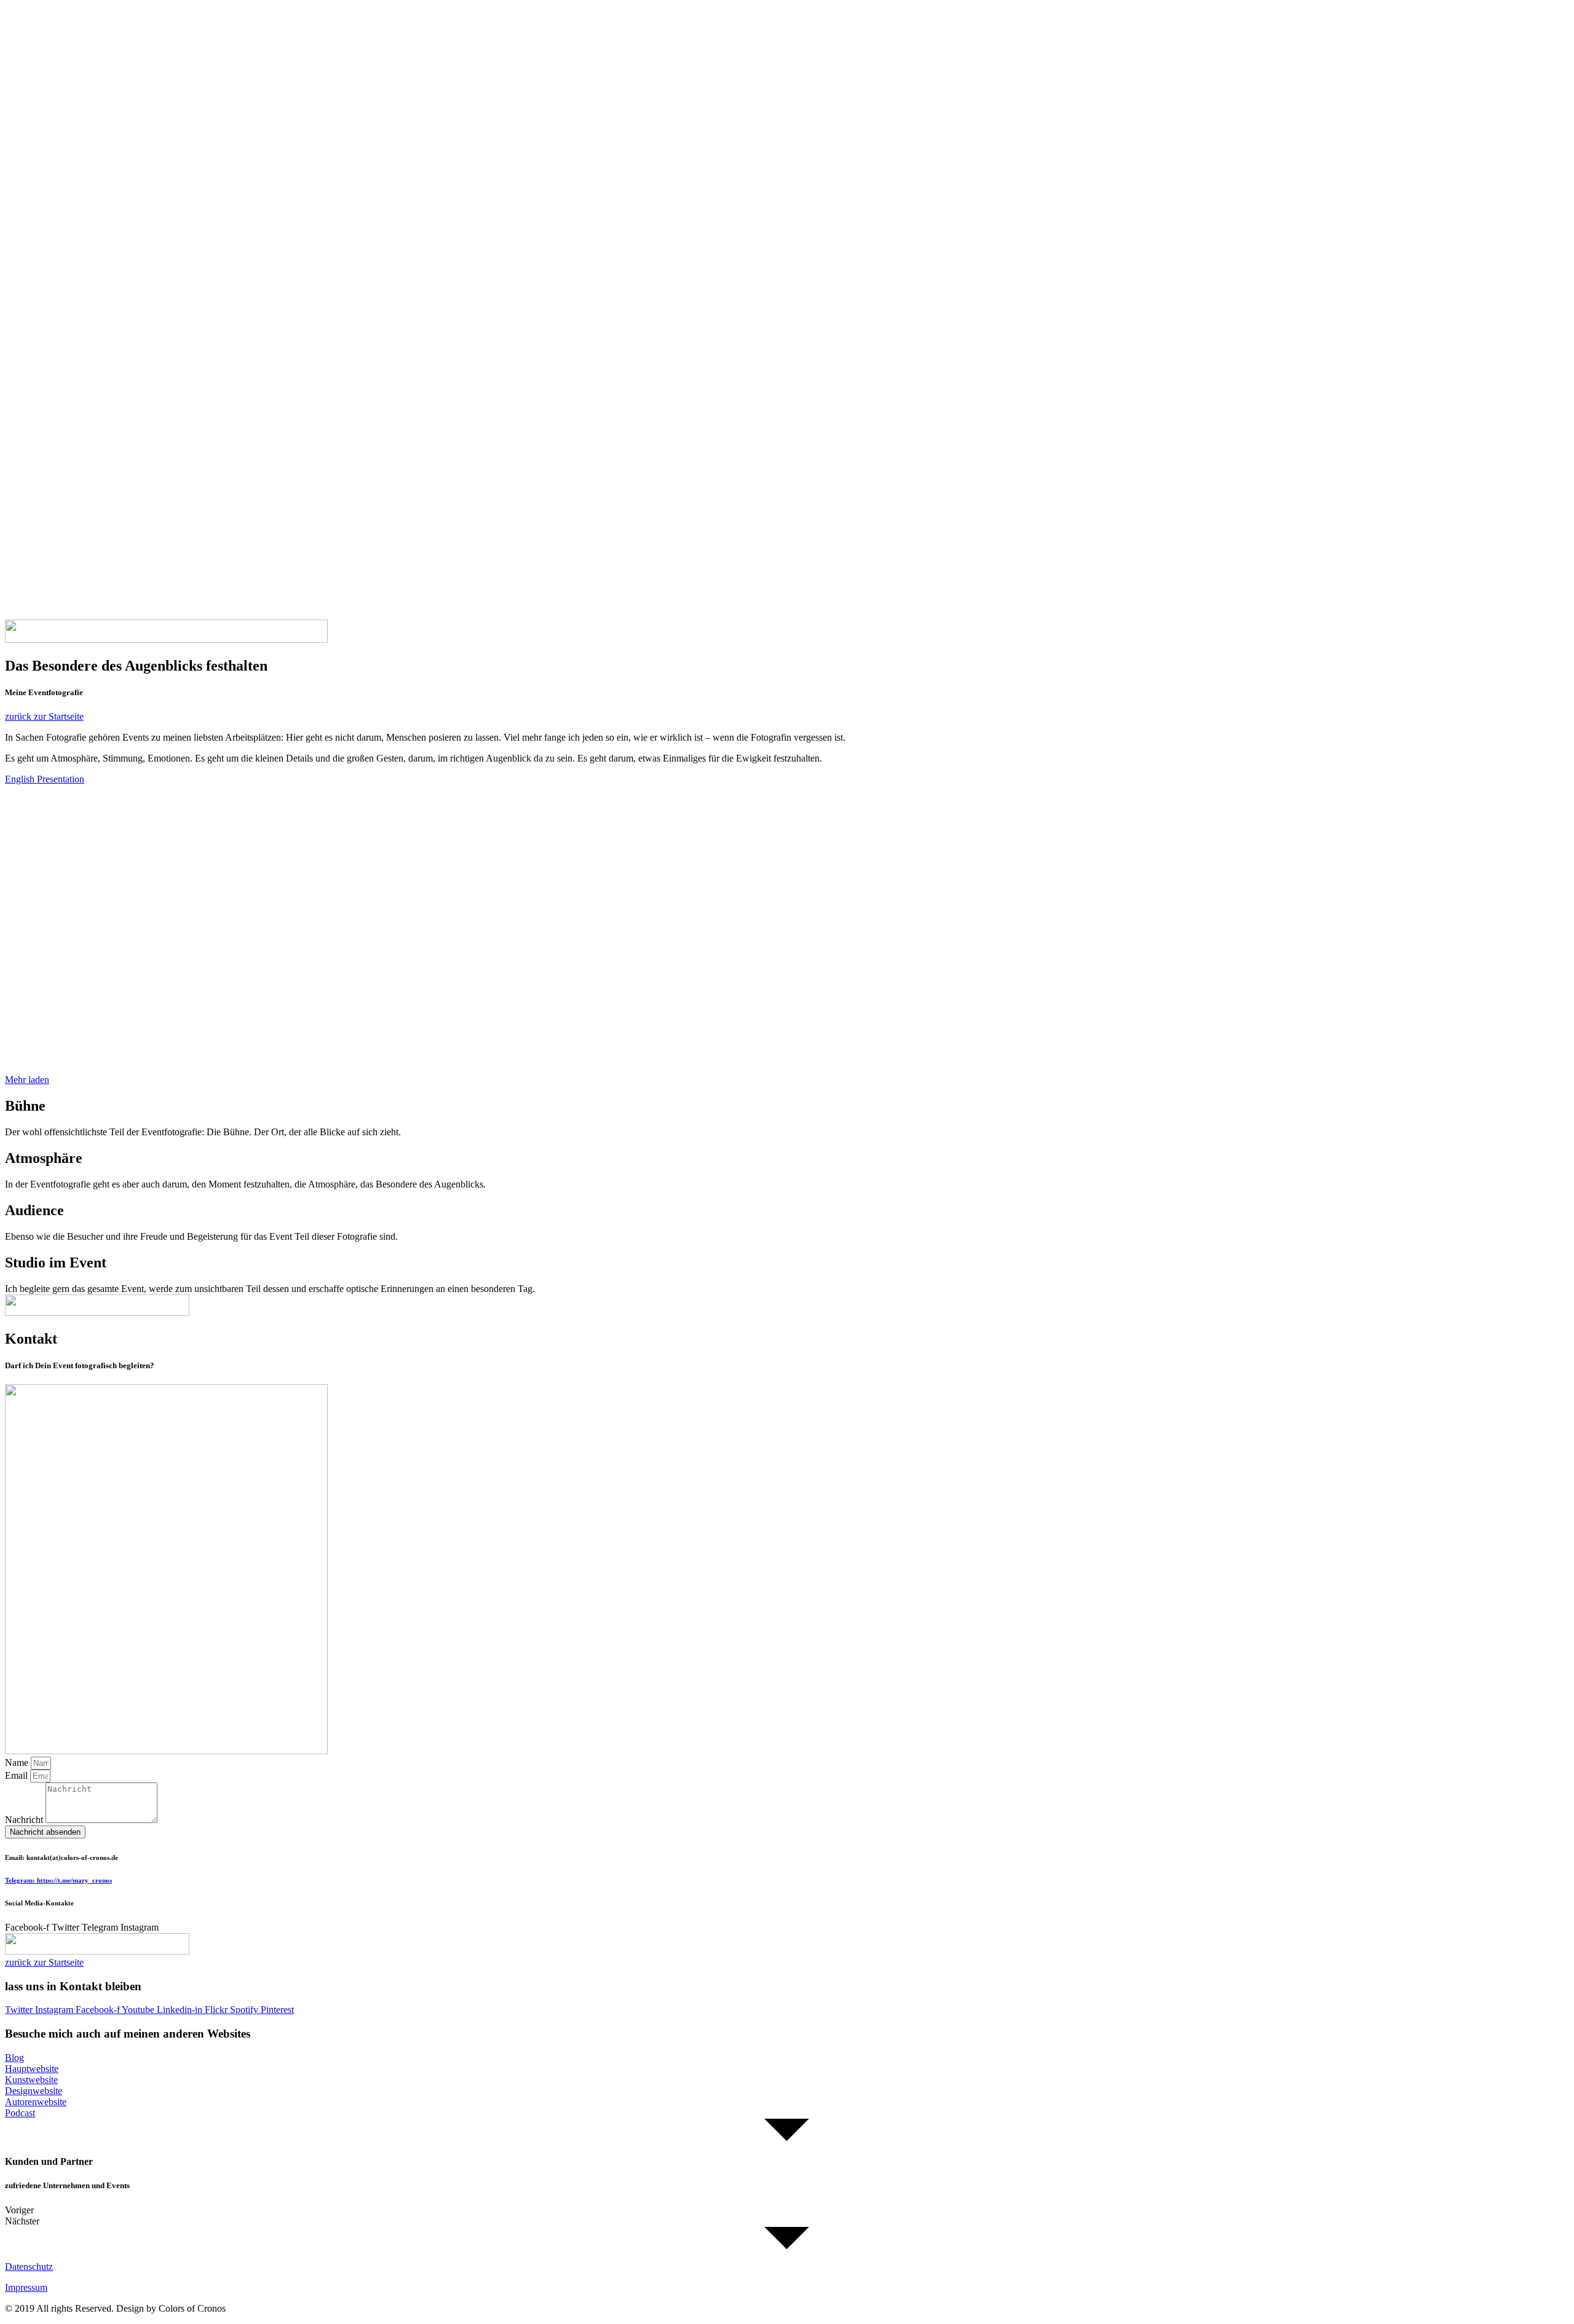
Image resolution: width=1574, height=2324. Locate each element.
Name (18, 1763)
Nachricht (25, 1820)
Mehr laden (27, 1080)
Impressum (26, 2287)
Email (18, 1775)
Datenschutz (29, 2267)
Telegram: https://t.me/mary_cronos (58, 1880)
